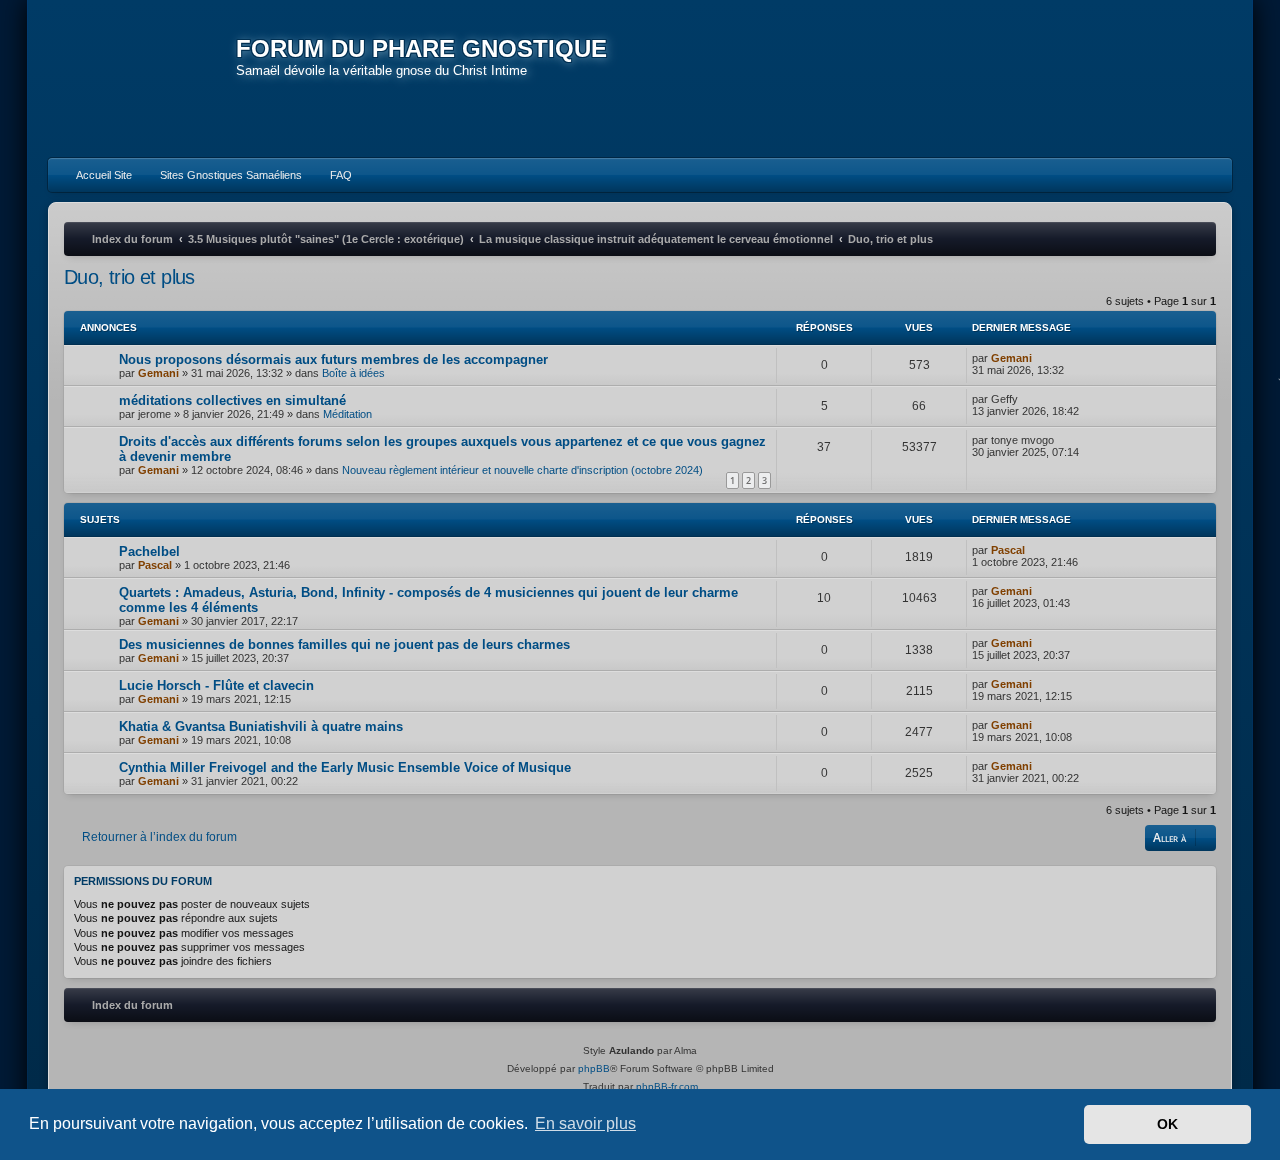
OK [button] (1167, 1124)
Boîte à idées (353, 373)
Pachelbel (149, 551)
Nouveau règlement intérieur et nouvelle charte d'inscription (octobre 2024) (522, 470)
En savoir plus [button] (585, 1123)
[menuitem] (95, 175)
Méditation (347, 414)
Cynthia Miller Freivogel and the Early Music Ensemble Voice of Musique (345, 767)
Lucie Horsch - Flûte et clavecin (216, 685)
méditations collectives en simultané (232, 400)
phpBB (594, 1068)
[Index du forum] (142, 80)
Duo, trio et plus (129, 277)
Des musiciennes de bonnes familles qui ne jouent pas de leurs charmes (344, 644)
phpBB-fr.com (667, 1086)
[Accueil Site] (1124, 78)
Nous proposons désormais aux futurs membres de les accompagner (333, 359)
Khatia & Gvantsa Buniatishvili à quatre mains (261, 726)
